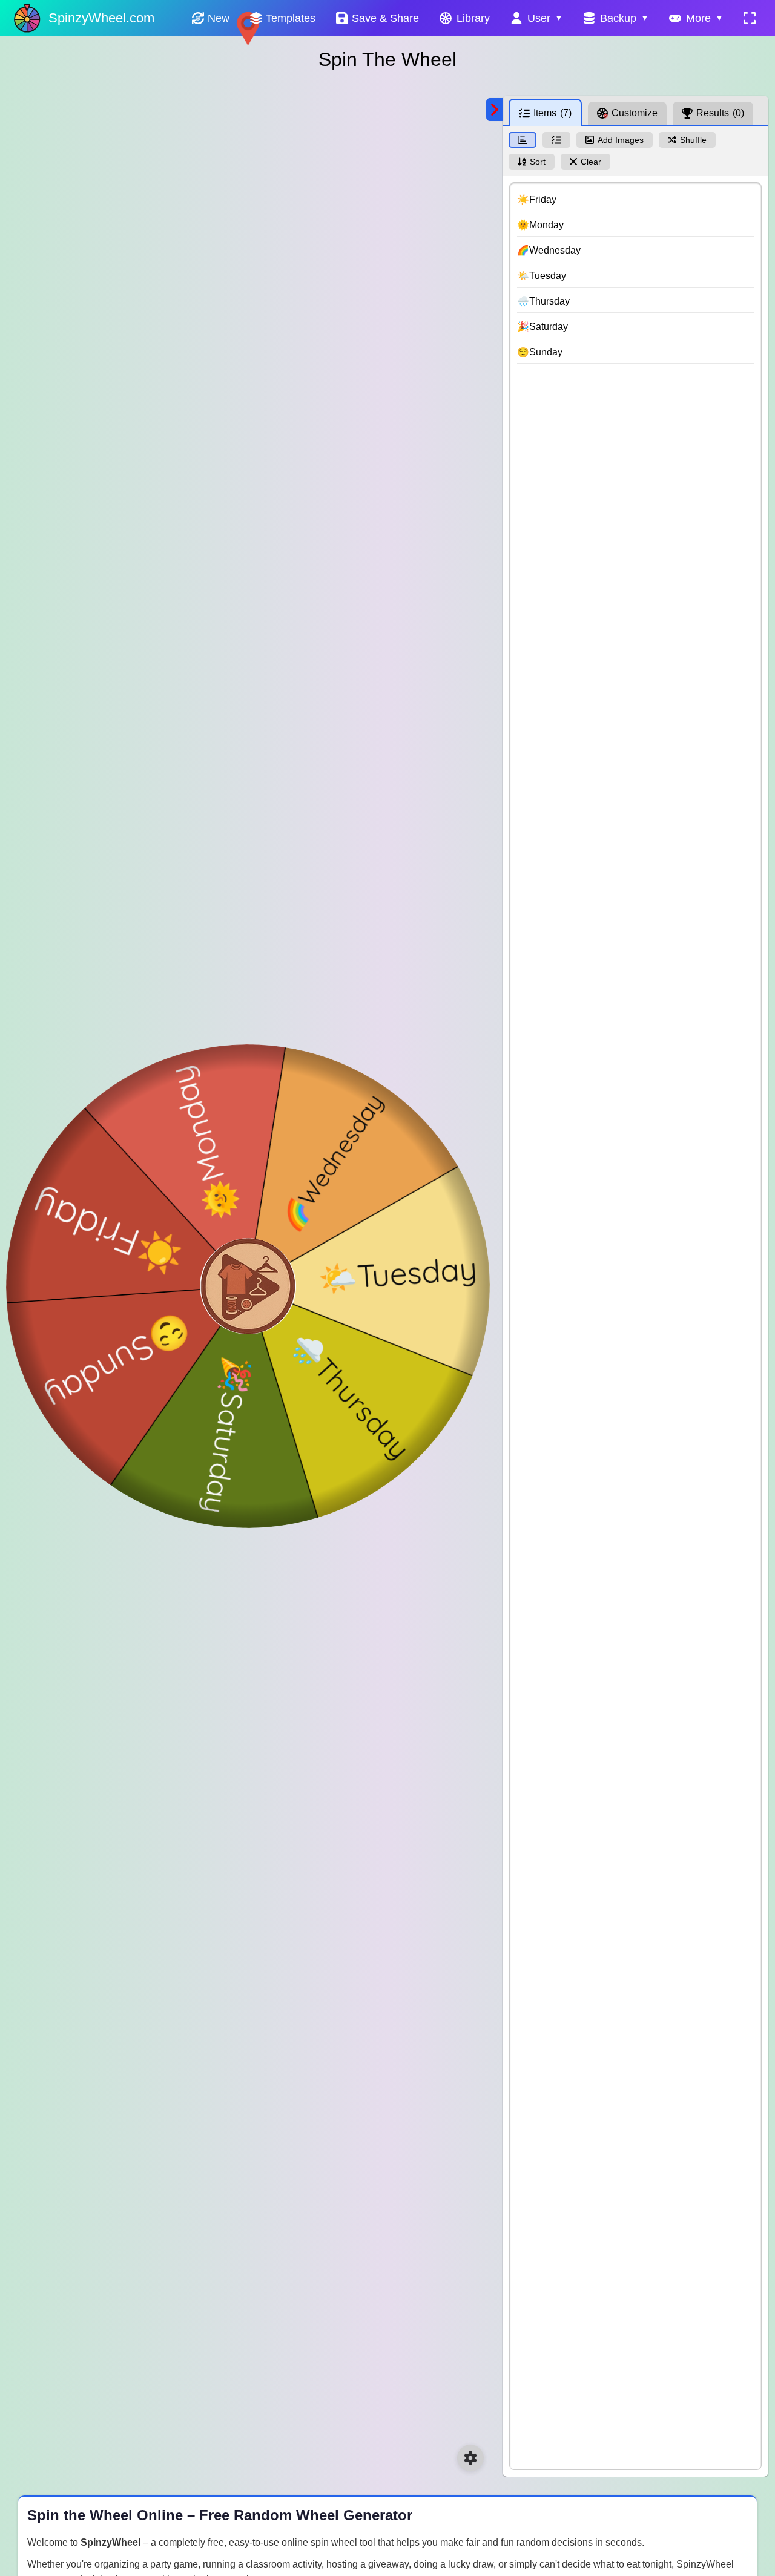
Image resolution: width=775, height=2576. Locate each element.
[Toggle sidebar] (495, 110)
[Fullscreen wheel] (750, 18)
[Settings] (470, 2458)
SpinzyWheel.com (101, 18)
